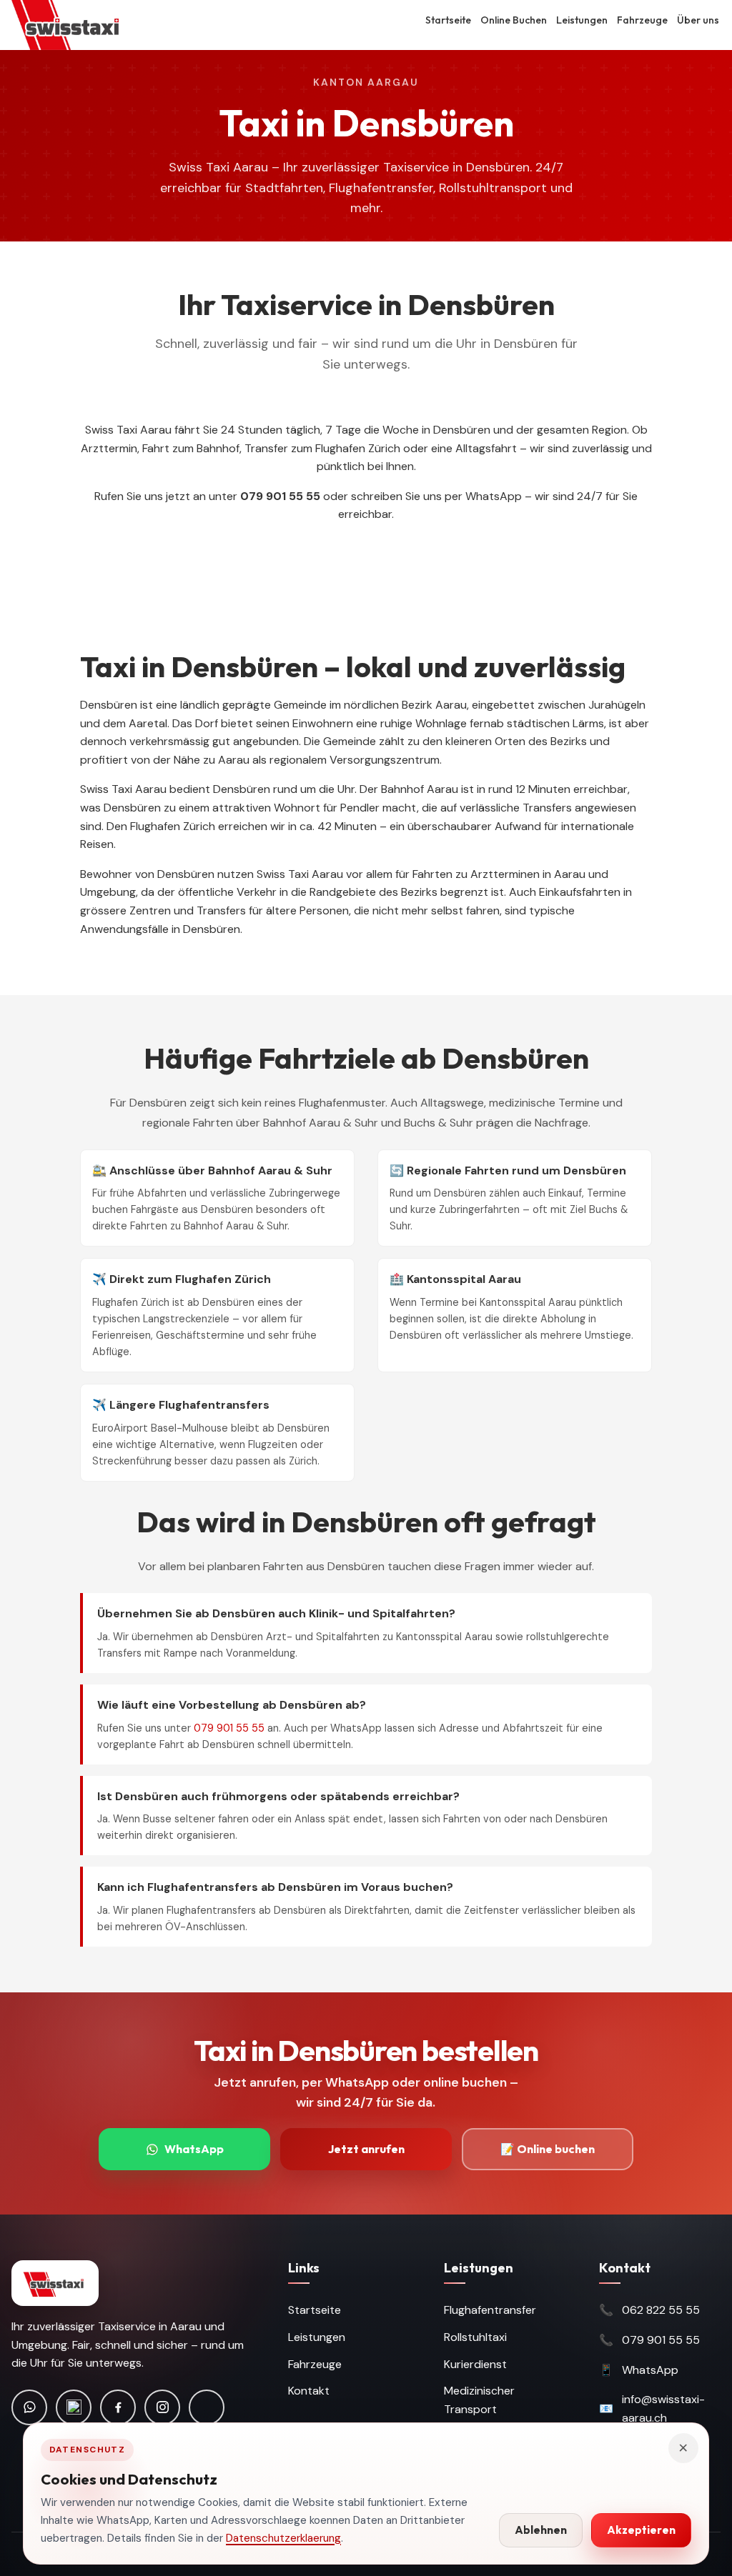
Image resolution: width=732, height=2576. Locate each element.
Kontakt (309, 2391)
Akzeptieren (641, 2530)
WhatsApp (194, 2149)
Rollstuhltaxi (475, 2337)
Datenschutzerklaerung (283, 2538)
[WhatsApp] (29, 2407)
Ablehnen (541, 2530)
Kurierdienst (475, 2364)
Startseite (448, 20)
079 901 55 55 (229, 1728)
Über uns (698, 20)
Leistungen (582, 20)
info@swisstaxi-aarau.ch (663, 2408)
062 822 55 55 (661, 2310)
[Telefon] (74, 2407)
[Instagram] (162, 2407)
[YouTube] (207, 2407)
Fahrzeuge (642, 20)
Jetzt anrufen (366, 2149)
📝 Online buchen (548, 2149)
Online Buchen (514, 20)
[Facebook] (118, 2407)
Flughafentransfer (490, 2310)
